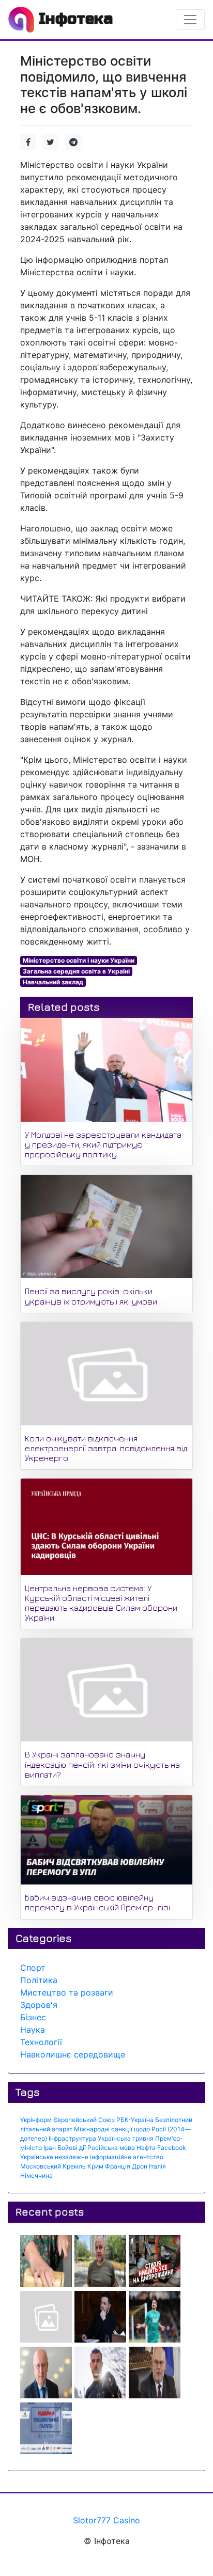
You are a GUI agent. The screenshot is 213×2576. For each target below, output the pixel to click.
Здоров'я (39, 2005)
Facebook (172, 2148)
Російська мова (111, 2148)
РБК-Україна (135, 2120)
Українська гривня (126, 2138)
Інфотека (73, 19)
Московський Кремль (53, 2166)
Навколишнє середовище (73, 2054)
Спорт (33, 1968)
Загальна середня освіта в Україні (76, 971)
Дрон (140, 2166)
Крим (95, 2166)
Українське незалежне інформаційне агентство (92, 2157)
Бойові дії (72, 2148)
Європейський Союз (84, 2120)
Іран (50, 2148)
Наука (33, 2030)
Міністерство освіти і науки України (79, 960)
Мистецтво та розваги (67, 1992)
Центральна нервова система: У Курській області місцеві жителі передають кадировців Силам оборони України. (101, 1603)
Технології (41, 2042)
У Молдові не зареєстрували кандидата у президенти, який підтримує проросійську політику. (103, 1144)
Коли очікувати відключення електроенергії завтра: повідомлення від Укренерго (106, 1448)
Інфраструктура (72, 2138)
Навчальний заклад (53, 982)
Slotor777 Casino (106, 2520)
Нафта (146, 2148)
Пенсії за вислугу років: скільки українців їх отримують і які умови (91, 1296)
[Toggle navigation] (190, 20)
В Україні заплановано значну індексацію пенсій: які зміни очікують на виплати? (102, 1764)
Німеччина (36, 2176)
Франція (118, 2166)
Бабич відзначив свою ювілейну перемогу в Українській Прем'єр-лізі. (98, 1902)
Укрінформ (36, 2120)
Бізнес (33, 2017)
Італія (157, 2166)
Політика (39, 1980)
